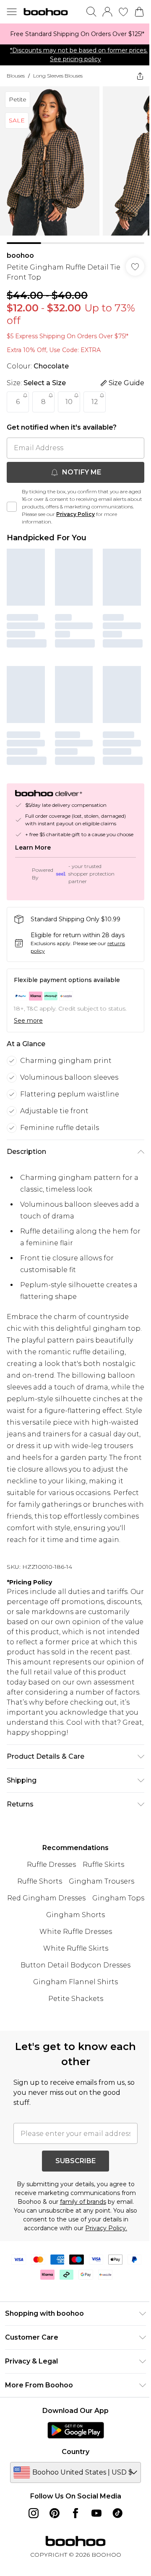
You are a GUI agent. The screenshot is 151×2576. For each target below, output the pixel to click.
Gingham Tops (40, 1951)
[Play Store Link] (72, 2475)
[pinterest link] (52, 2558)
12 (95, 395)
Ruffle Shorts (36, 1917)
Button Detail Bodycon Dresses (73, 2001)
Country (73, 2497)
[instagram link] (31, 2558)
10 (69, 395)
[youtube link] (94, 2558)
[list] (72, 34)
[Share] (134, 76)
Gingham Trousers (98, 1917)
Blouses (16, 76)
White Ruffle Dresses (72, 1968)
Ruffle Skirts (100, 1901)
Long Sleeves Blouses (58, 76)
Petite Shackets (72, 2035)
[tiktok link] (115, 2558)
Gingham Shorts (102, 1951)
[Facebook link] (73, 2558)
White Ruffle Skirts (72, 1984)
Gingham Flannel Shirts (73, 2018)
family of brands (97, 2238)
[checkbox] (12, 500)
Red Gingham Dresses (72, 1934)
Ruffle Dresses (48, 1901)
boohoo (20, 249)
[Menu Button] (12, 12)
